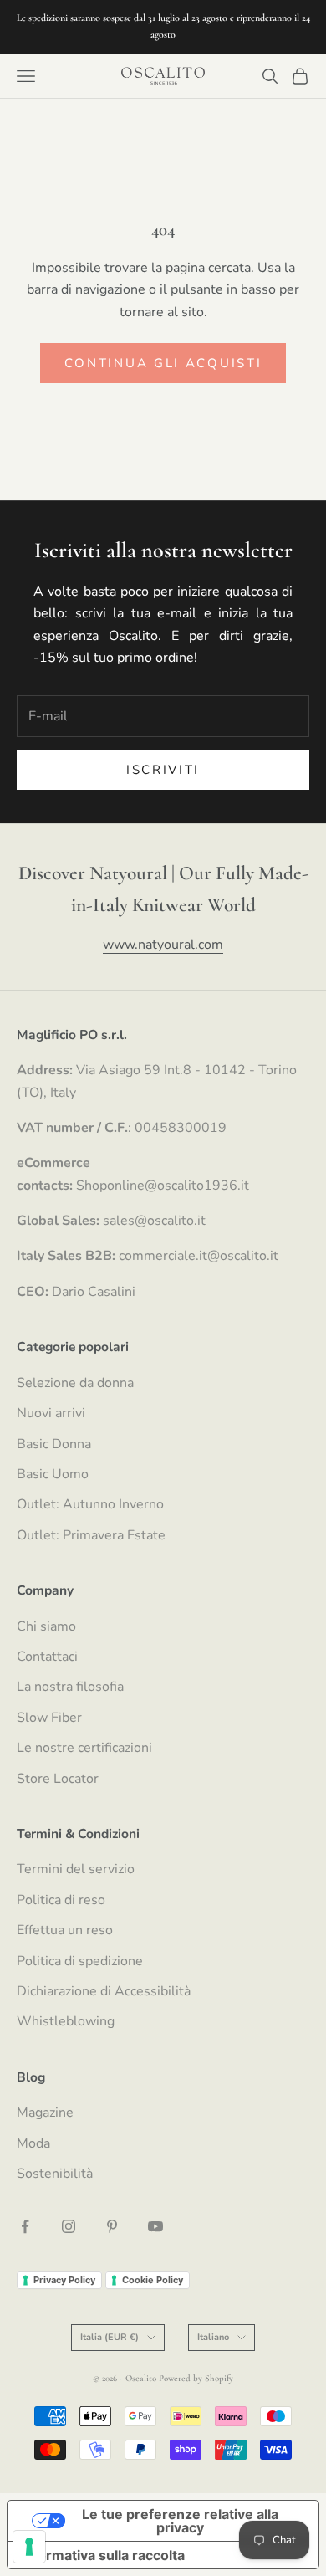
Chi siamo (46, 1626)
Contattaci (47, 1657)
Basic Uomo (53, 1474)
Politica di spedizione (80, 1961)
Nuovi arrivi (51, 1413)
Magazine (45, 2113)
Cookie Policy (153, 2280)
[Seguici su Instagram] (69, 2226)
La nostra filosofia (70, 1687)
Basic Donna (54, 1444)
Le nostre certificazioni (84, 1748)
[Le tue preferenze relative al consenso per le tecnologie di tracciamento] (29, 2547)
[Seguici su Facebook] (25, 2226)
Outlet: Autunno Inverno (90, 1504)
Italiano (213, 2337)
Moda (33, 2143)
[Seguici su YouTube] (155, 2226)
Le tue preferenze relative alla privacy (180, 2521)
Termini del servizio (76, 1869)
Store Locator (58, 1779)
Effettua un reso (65, 1930)
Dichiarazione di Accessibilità (104, 1991)
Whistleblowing (66, 2021)
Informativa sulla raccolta (103, 2555)
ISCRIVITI (163, 770)
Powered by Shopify (196, 2378)
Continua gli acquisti (163, 363)
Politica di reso (61, 1900)
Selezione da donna (75, 1383)
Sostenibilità (55, 2174)
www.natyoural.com (163, 945)
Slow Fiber (49, 1718)
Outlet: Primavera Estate (91, 1535)
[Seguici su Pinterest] (112, 2226)
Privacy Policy (64, 2280)
